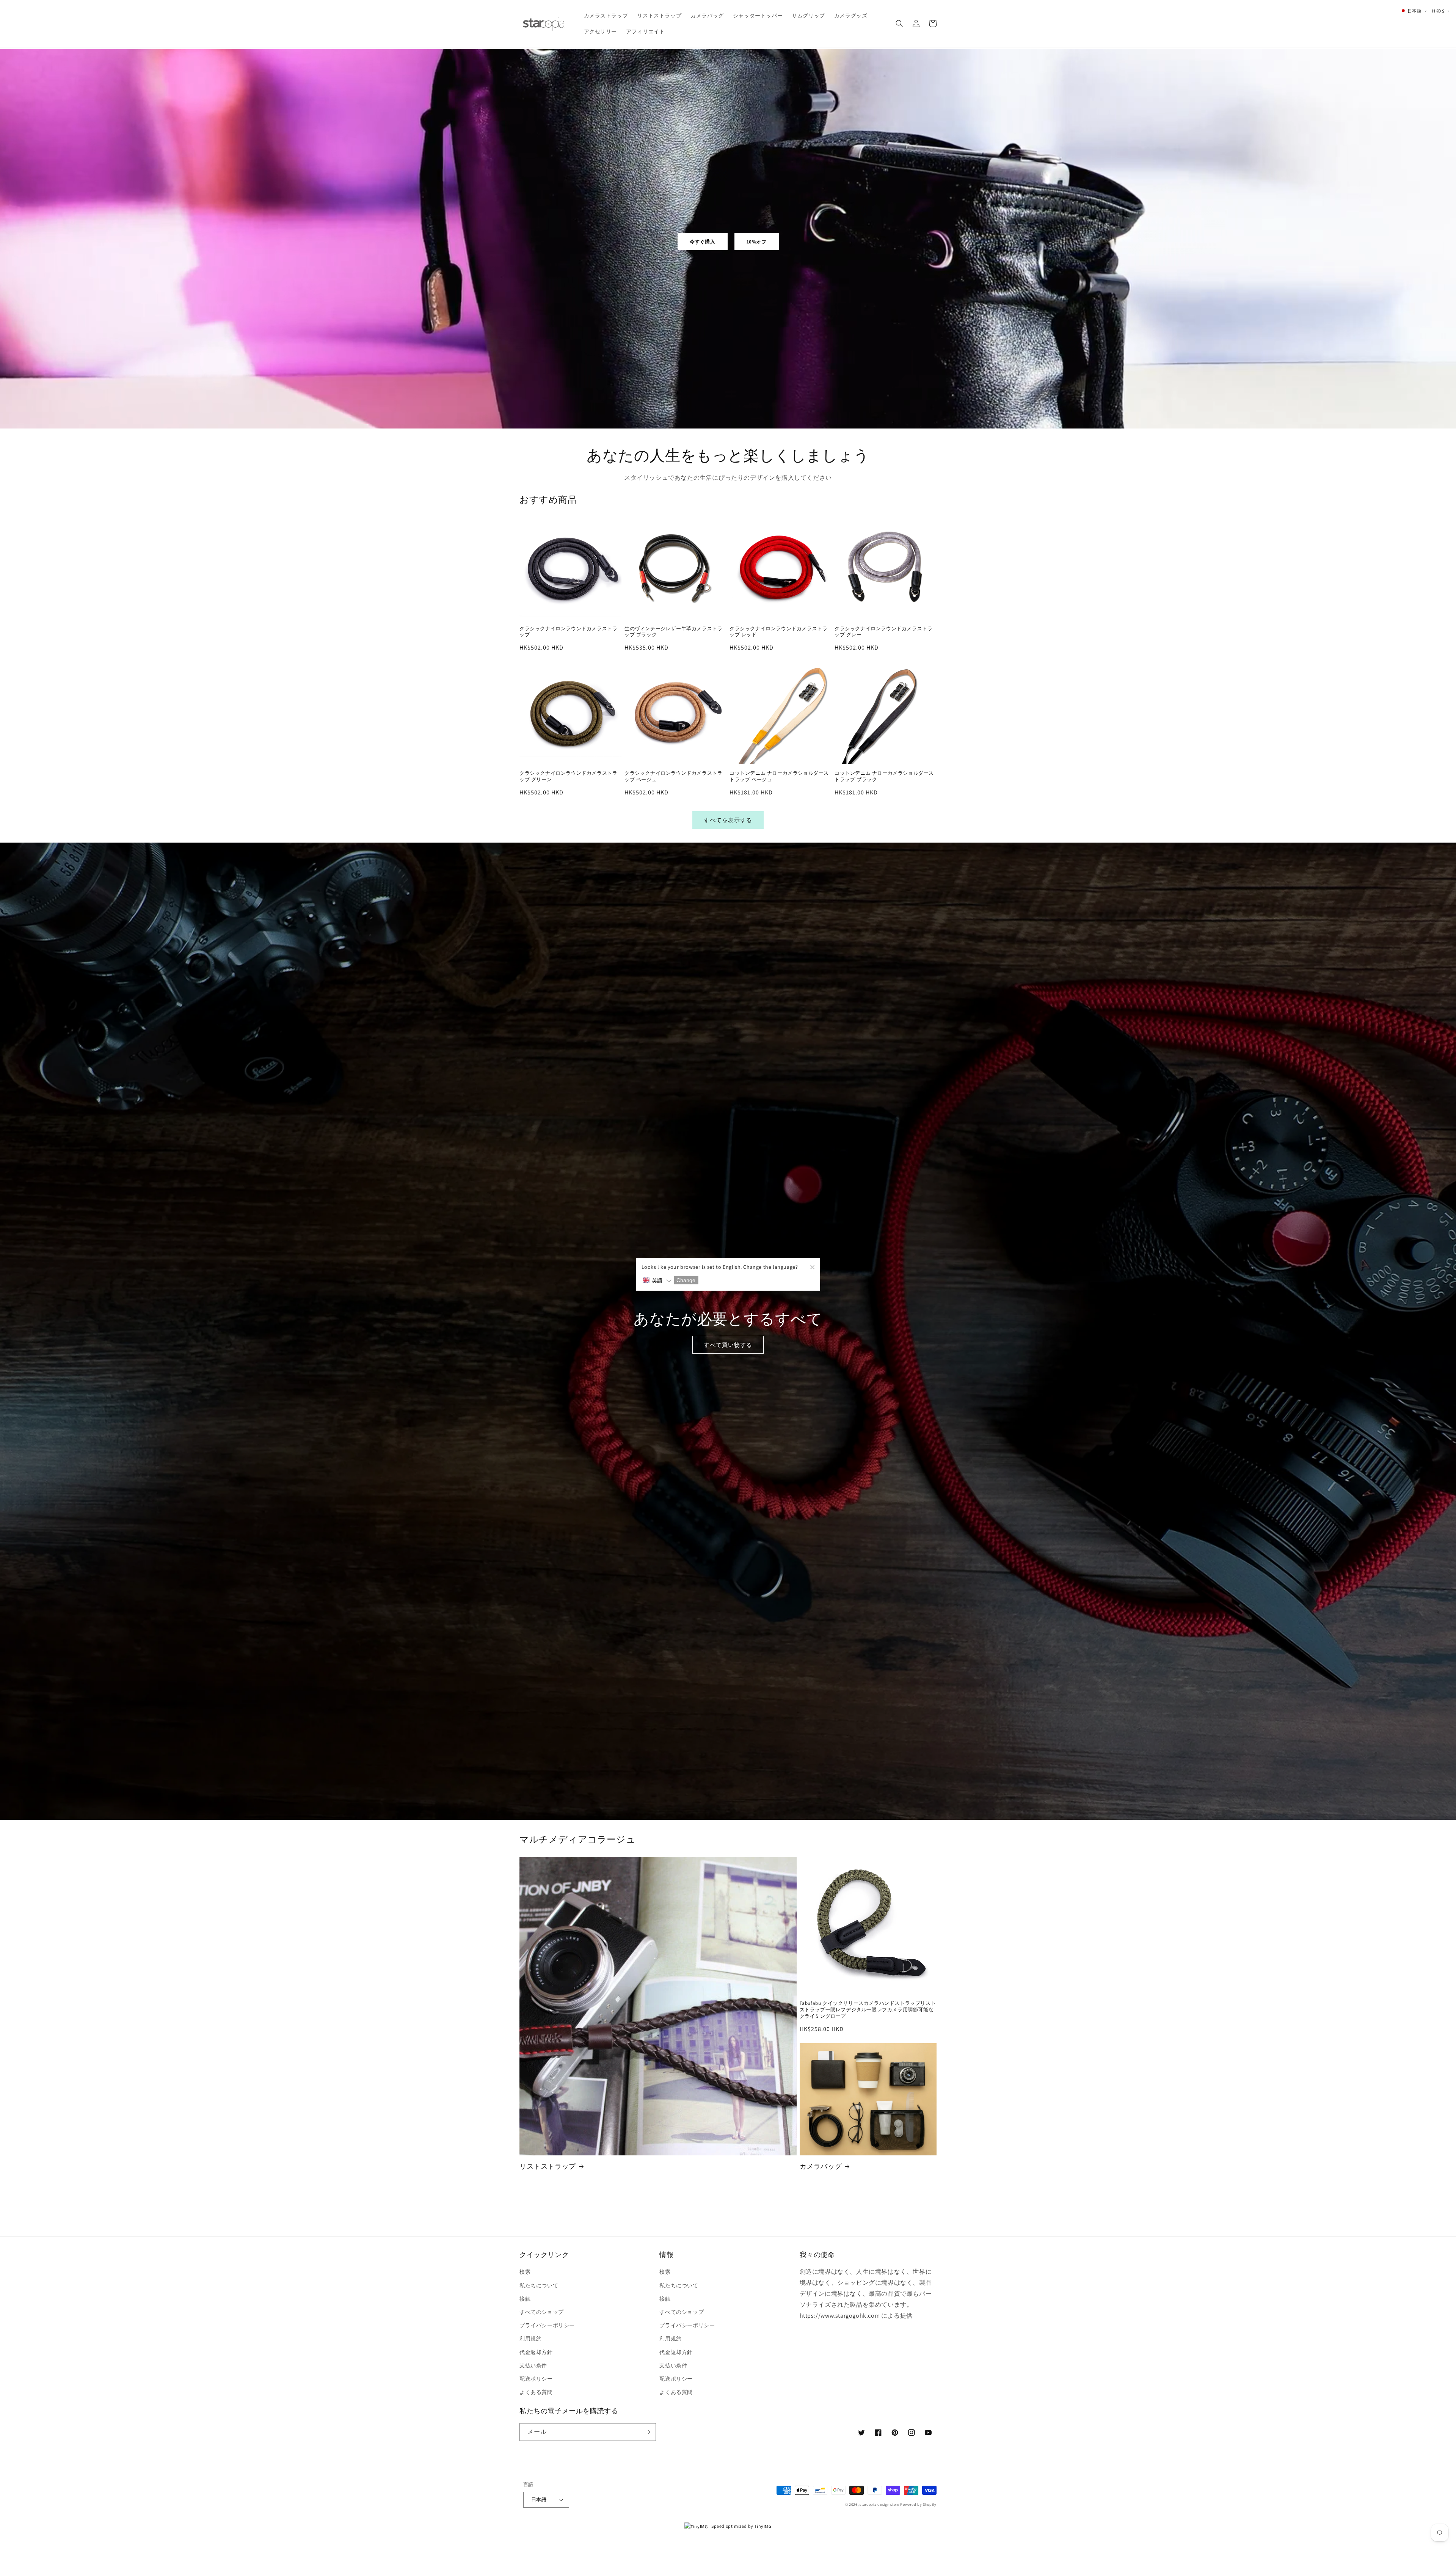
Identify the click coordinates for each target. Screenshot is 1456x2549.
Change (686, 1280)
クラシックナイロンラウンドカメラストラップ (568, 632)
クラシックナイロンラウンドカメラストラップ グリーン (568, 776)
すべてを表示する (728, 820)
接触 (525, 2299)
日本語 (539, 2500)
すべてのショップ (542, 2312)
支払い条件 (533, 2365)
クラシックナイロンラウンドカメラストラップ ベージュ (673, 776)
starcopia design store (879, 2504)
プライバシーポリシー (547, 2325)
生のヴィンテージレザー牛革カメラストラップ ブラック (673, 632)
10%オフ (757, 242)
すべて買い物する (728, 1345)
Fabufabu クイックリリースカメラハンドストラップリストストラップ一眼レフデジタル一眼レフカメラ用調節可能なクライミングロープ (868, 2010)
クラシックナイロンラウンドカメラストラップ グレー (883, 632)
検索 (525, 2272)
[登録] (647, 2432)
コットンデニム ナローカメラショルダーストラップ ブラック (884, 776)
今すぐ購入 (703, 242)
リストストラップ (548, 2166)
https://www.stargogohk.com (840, 2316)
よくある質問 (536, 2392)
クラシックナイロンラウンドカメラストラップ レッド (778, 632)
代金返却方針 (536, 2352)
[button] (899, 24)
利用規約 (530, 2339)
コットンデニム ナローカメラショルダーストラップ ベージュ (779, 776)
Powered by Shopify (918, 2504)
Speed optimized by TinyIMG (741, 2526)
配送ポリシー (536, 2379)
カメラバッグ (821, 2166)
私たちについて (539, 2285)
